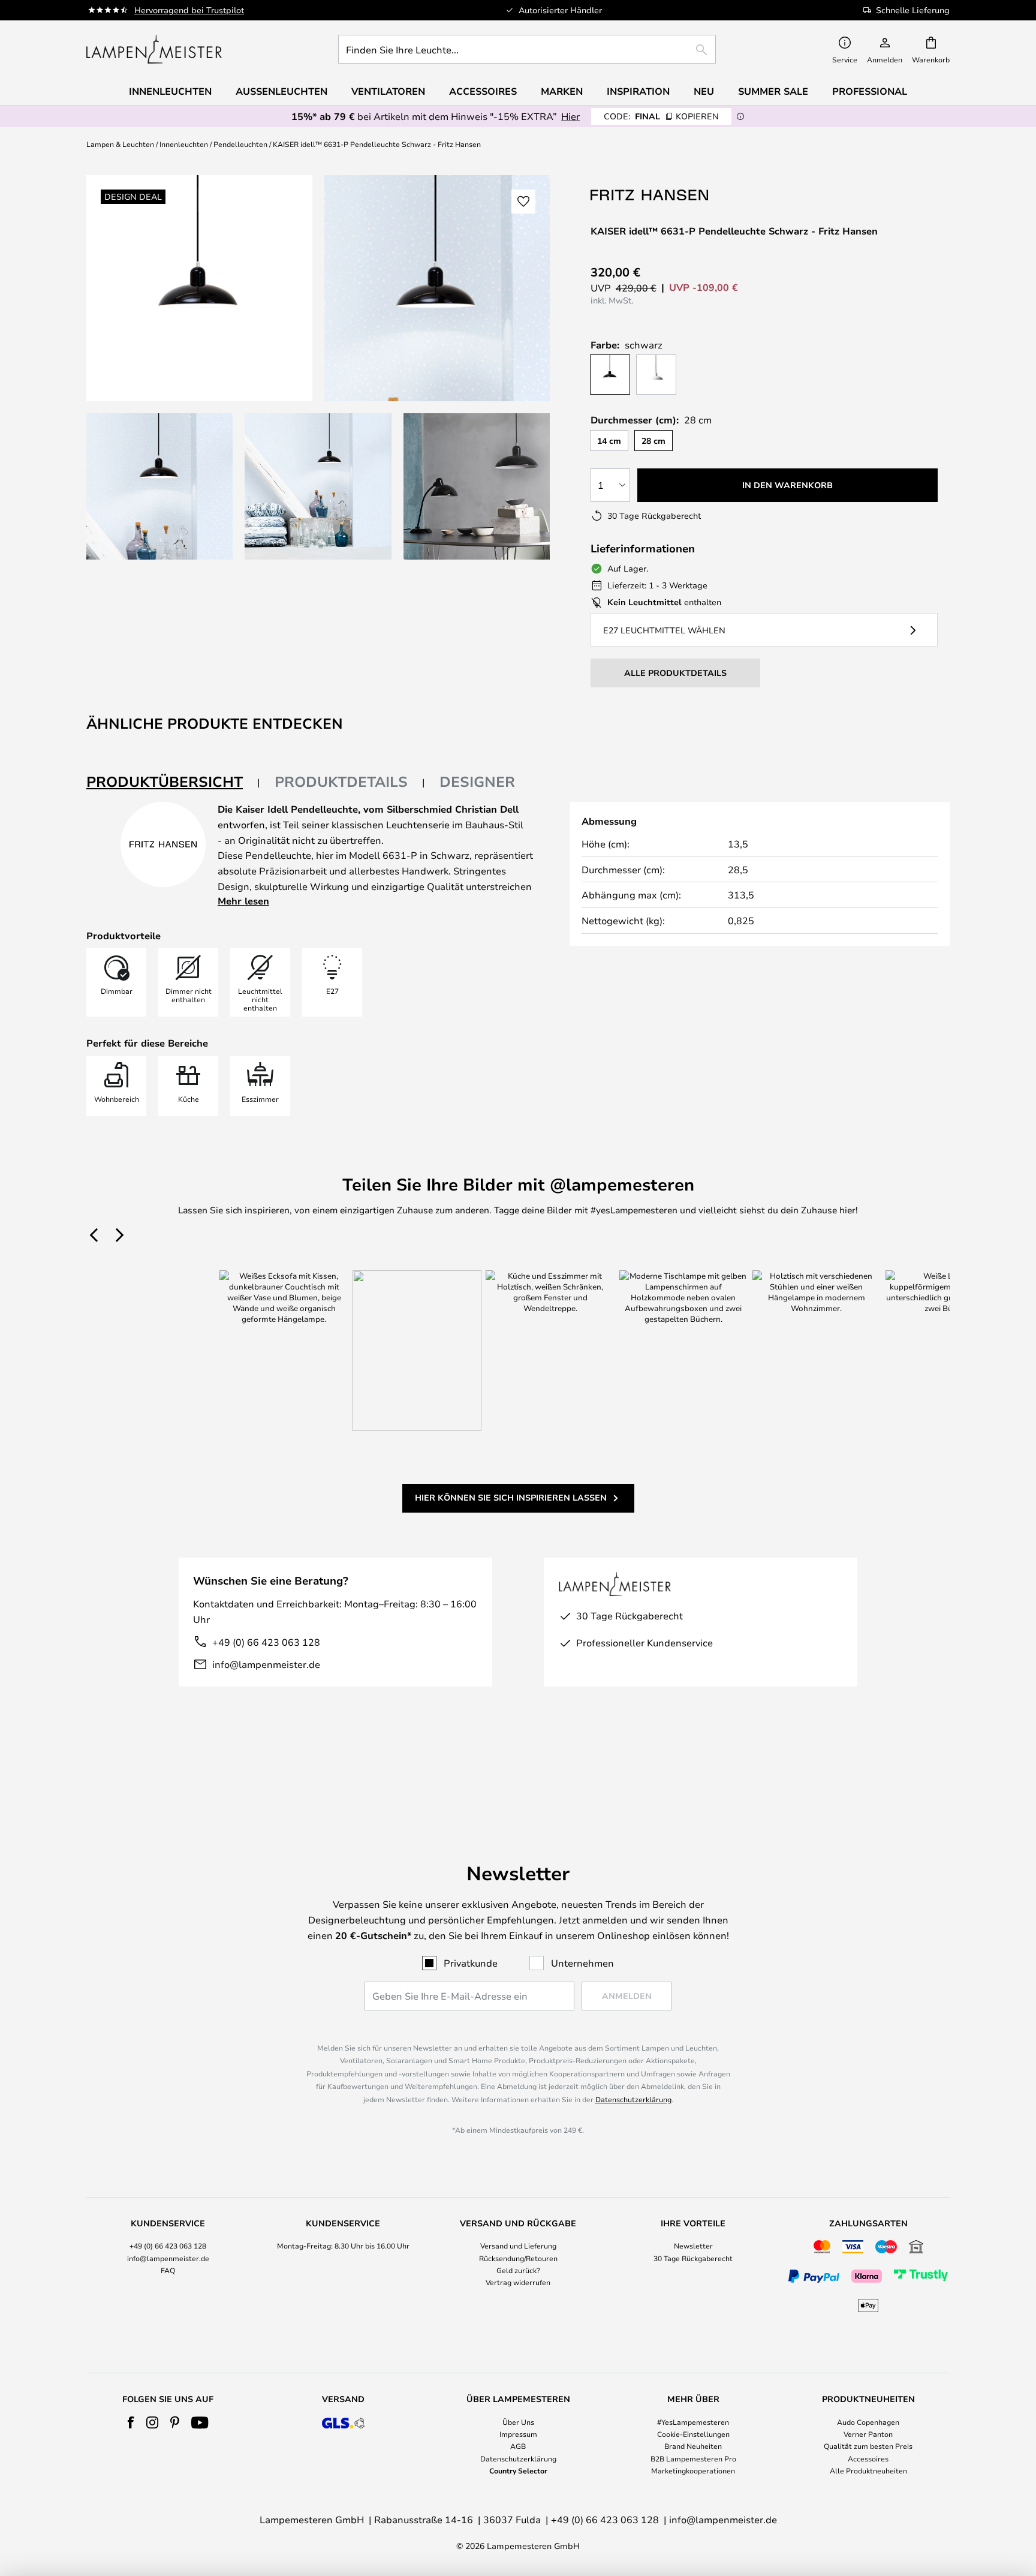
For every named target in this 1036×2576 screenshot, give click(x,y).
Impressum (518, 2434)
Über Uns (518, 2422)
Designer (477, 781)
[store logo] (154, 49)
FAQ (168, 2270)
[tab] (173, 782)
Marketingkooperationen (693, 2470)
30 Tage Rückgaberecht (693, 2258)
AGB (518, 2446)
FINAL (661, 116)
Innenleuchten (184, 144)
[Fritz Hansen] (650, 195)
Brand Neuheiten (693, 2446)
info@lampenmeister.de (266, 1664)
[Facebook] (131, 2422)
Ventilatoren (388, 91)
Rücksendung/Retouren (518, 2258)
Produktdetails (341, 781)
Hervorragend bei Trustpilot (189, 10)
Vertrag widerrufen (518, 2282)
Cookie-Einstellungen (693, 2434)
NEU (704, 91)
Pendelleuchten (240, 144)
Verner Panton (868, 2434)
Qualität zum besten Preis (868, 2446)
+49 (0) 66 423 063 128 (266, 1642)
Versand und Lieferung (518, 2246)
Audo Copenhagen (868, 2422)
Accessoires (868, 2458)
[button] (159, 486)
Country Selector (518, 2470)
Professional (870, 91)
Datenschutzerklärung (633, 2099)
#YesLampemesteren (693, 2422)
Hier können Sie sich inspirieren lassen (511, 1497)
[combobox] (527, 49)
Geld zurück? (518, 2270)
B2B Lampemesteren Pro (693, 2458)
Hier (570, 116)
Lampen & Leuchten (120, 144)
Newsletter (693, 2246)
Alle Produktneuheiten (868, 2470)
